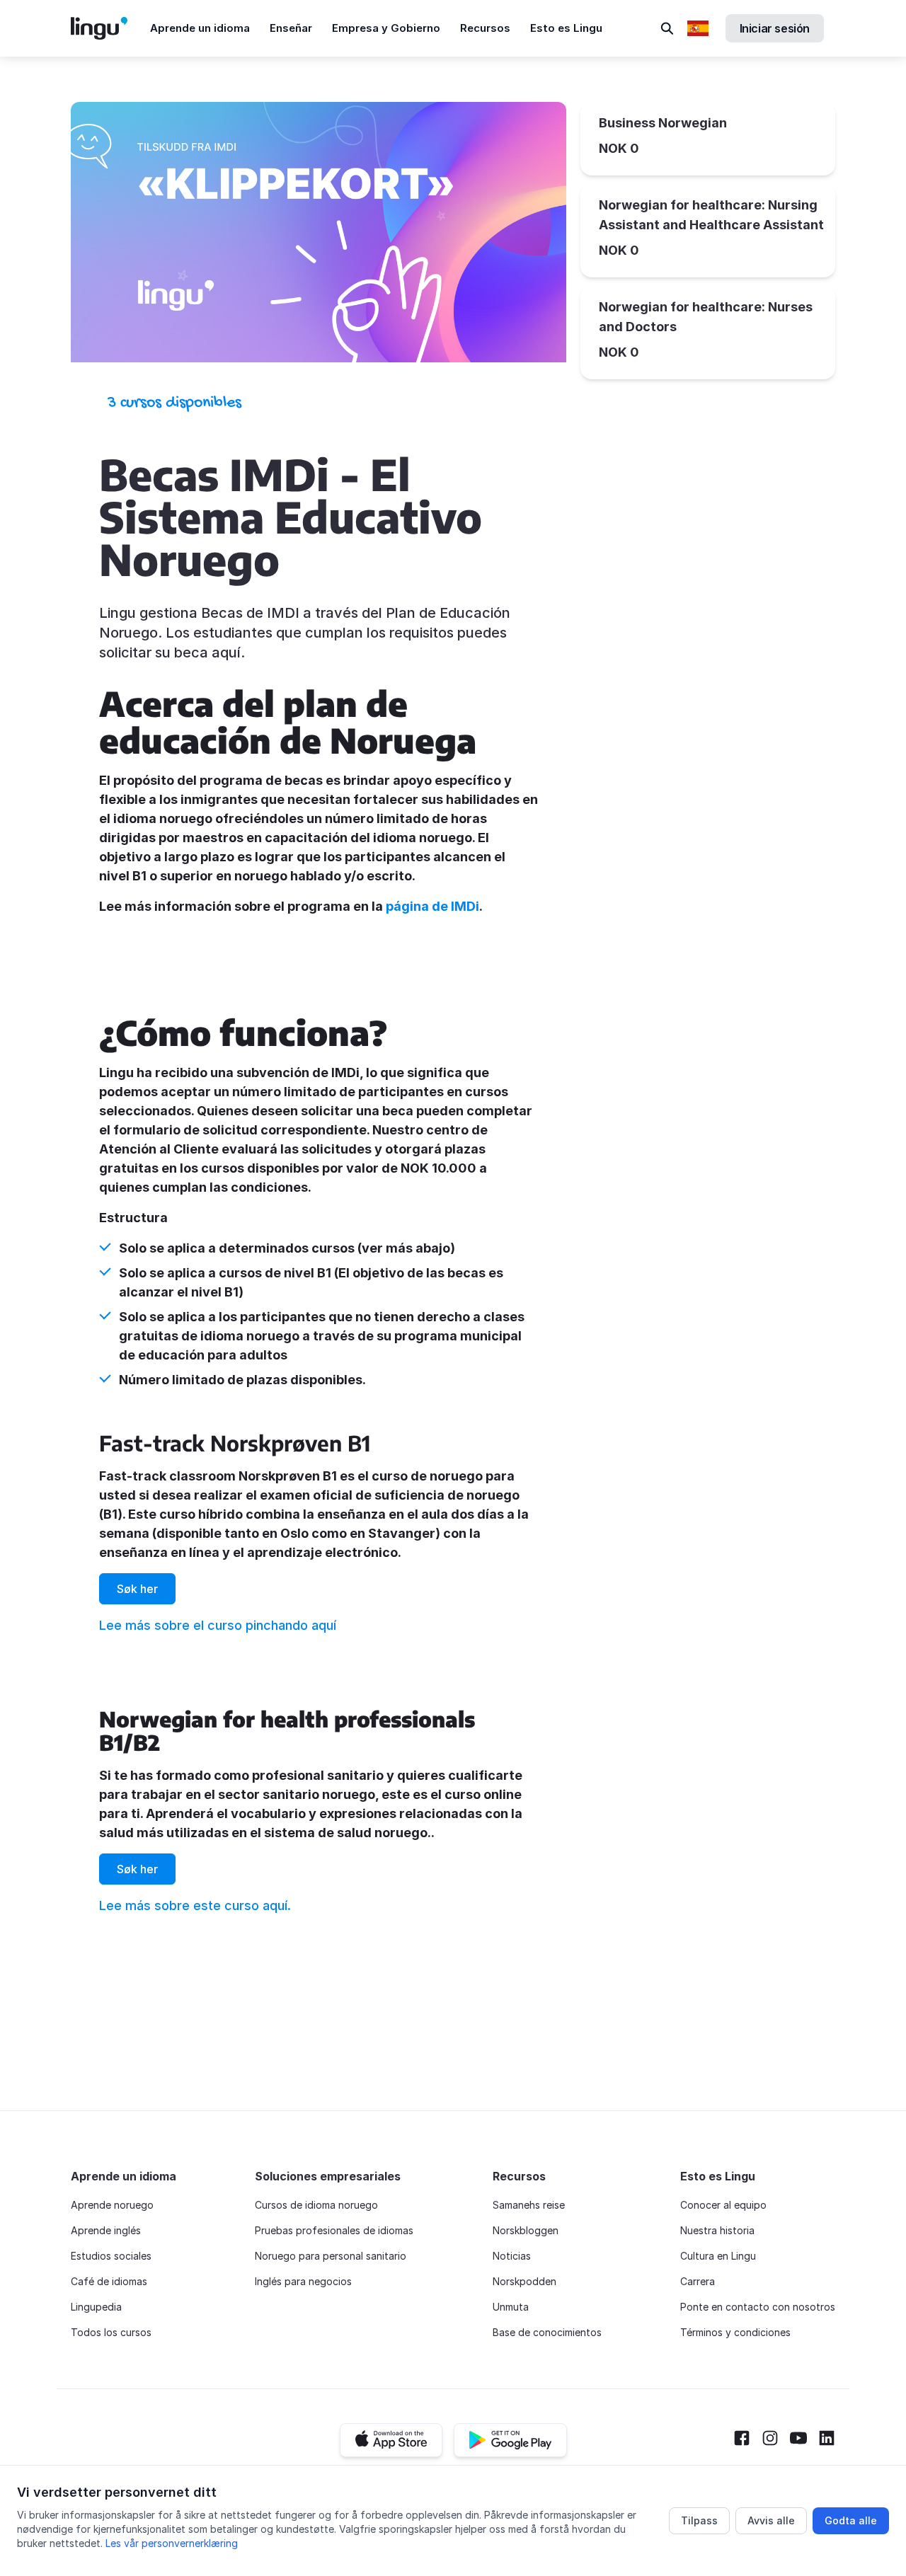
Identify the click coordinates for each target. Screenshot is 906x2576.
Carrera (698, 2281)
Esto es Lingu (566, 28)
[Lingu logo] (110, 28)
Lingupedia (96, 2307)
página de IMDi (432, 906)
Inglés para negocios (303, 2281)
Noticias (512, 2256)
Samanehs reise (529, 2205)
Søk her (137, 1589)
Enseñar (291, 28)
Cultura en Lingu (718, 2256)
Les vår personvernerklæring (172, 2543)
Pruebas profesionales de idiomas (334, 2230)
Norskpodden (524, 2281)
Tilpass (699, 2520)
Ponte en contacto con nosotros (758, 2307)
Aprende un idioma (200, 28)
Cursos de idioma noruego (316, 2205)
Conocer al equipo (723, 2205)
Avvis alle (771, 2520)
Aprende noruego (112, 2205)
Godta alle (851, 2520)
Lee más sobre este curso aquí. (195, 1905)
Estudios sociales (111, 2256)
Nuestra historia (717, 2230)
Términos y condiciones (735, 2332)
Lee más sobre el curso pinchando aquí (218, 1625)
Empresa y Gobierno (386, 28)
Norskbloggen (526, 2230)
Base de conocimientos (547, 2332)
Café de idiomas (109, 2281)
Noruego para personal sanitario (331, 2256)
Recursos (485, 28)
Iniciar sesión (775, 28)
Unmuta (511, 2307)
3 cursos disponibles (174, 403)
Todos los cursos (111, 2332)
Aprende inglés (106, 2230)
